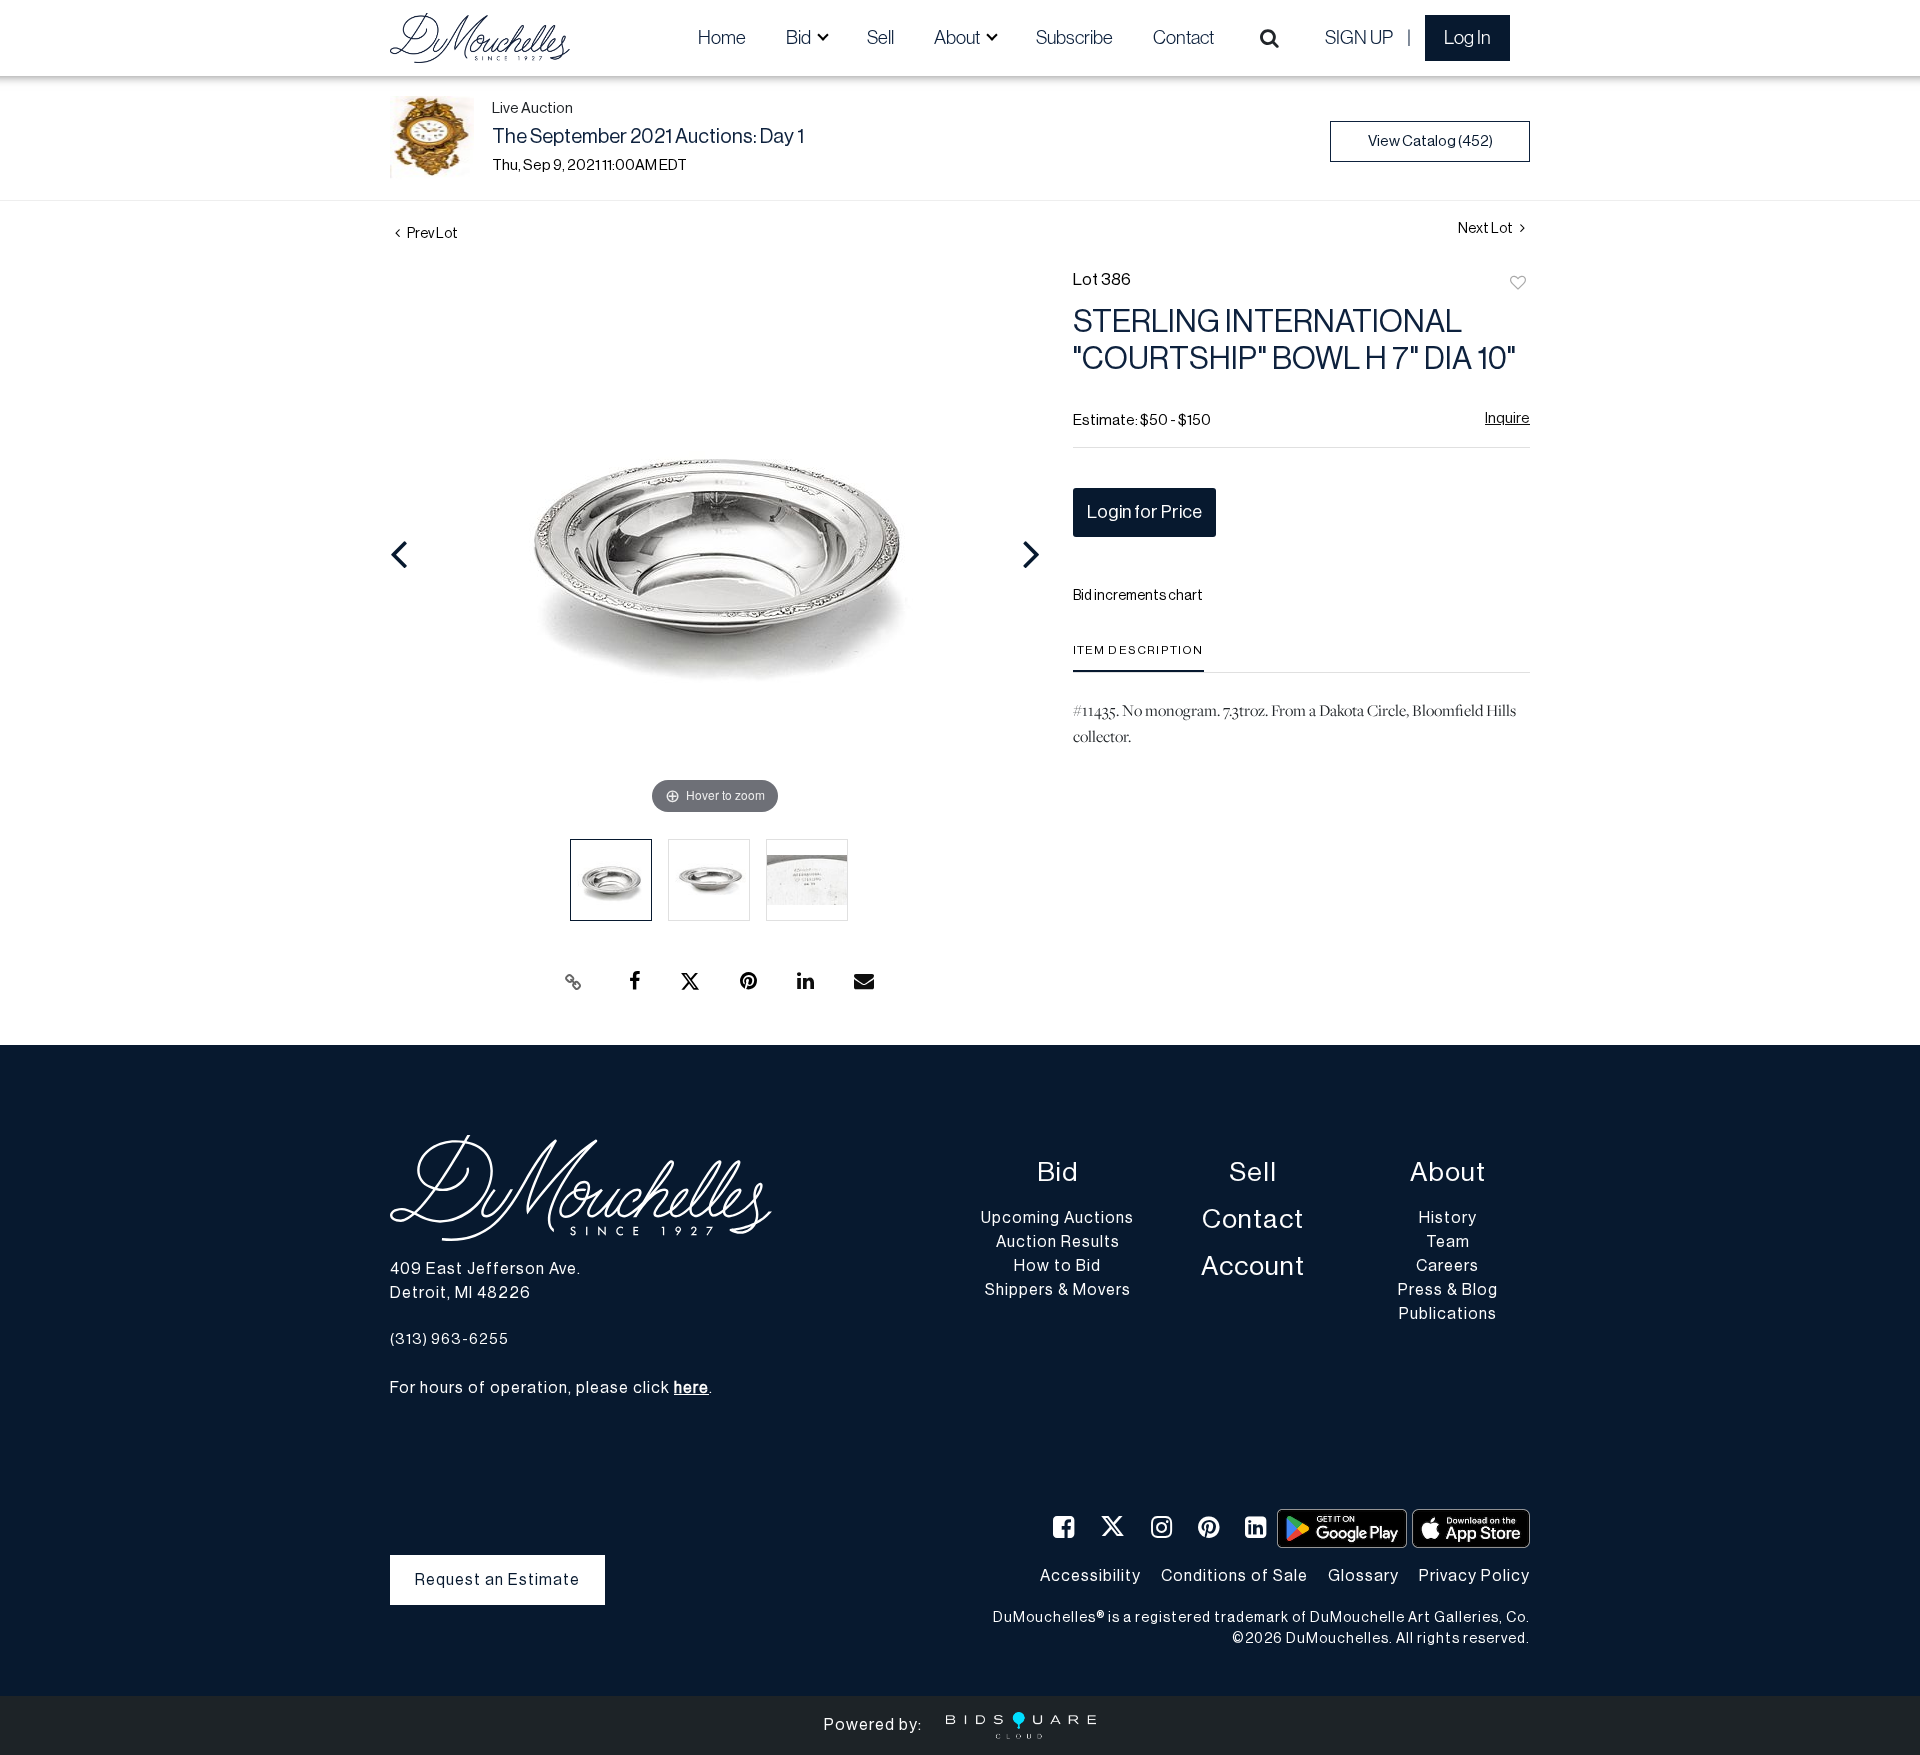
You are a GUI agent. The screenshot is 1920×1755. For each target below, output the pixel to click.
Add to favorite (1518, 284)
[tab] (1138, 657)
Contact (1183, 37)
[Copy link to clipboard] (574, 982)
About (1448, 1172)
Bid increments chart (1138, 596)
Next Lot (1486, 229)
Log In (1467, 37)
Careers (1447, 1266)
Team (1448, 1242)
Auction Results (1058, 1242)
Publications (1448, 1314)
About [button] (958, 37)
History (1448, 1218)
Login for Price (1144, 512)
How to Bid (1057, 1266)
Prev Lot (431, 234)
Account (1253, 1266)
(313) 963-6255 (449, 1339)
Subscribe (1074, 37)
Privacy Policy (1474, 1576)
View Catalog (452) (1430, 141)
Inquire (1507, 418)
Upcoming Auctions (1057, 1218)
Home (722, 37)
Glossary (1363, 1576)
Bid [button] (800, 37)
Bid (1057, 1172)
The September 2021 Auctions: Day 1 (648, 137)
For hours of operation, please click (549, 1388)
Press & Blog (1448, 1290)
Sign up (1359, 37)
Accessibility (1090, 1576)
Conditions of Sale (1234, 1576)
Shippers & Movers (1058, 1290)
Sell (880, 37)
